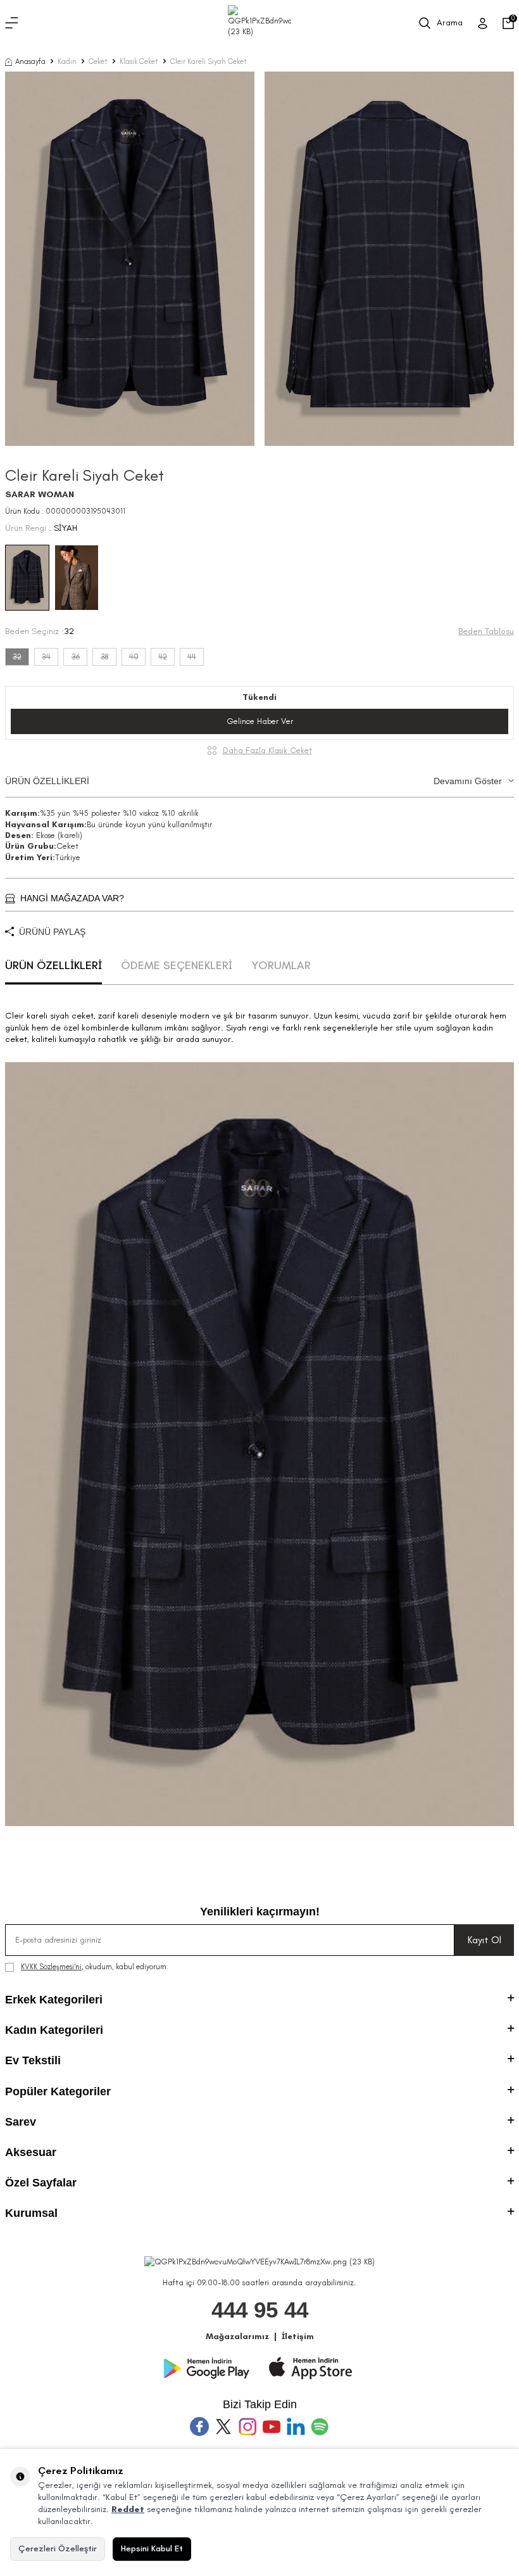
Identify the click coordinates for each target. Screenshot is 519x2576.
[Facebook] (199, 2427)
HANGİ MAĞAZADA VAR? (72, 898)
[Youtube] (272, 2427)
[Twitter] (223, 2427)
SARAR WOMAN (40, 494)
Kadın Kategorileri (54, 2030)
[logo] (259, 23)
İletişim (298, 2336)
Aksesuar (31, 2152)
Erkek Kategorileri (54, 2000)
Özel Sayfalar (41, 2183)
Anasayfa (30, 61)
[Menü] (12, 23)
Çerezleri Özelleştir (58, 2548)
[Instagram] (247, 2427)
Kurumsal (31, 2213)
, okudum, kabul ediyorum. (95, 1967)
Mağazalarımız (237, 2336)
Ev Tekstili (33, 2060)
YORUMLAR (281, 965)
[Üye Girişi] (483, 23)
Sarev (21, 2122)
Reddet (128, 2509)
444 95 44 (260, 2310)
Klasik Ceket (139, 61)
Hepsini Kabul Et (152, 2548)
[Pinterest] (320, 2427)
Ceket (98, 61)
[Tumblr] (296, 2427)
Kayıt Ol (485, 1940)
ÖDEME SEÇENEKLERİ (177, 965)
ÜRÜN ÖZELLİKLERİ (253, 781)
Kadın (67, 61)
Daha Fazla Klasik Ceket (267, 750)
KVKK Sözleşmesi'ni (51, 1967)
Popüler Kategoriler (58, 2091)
